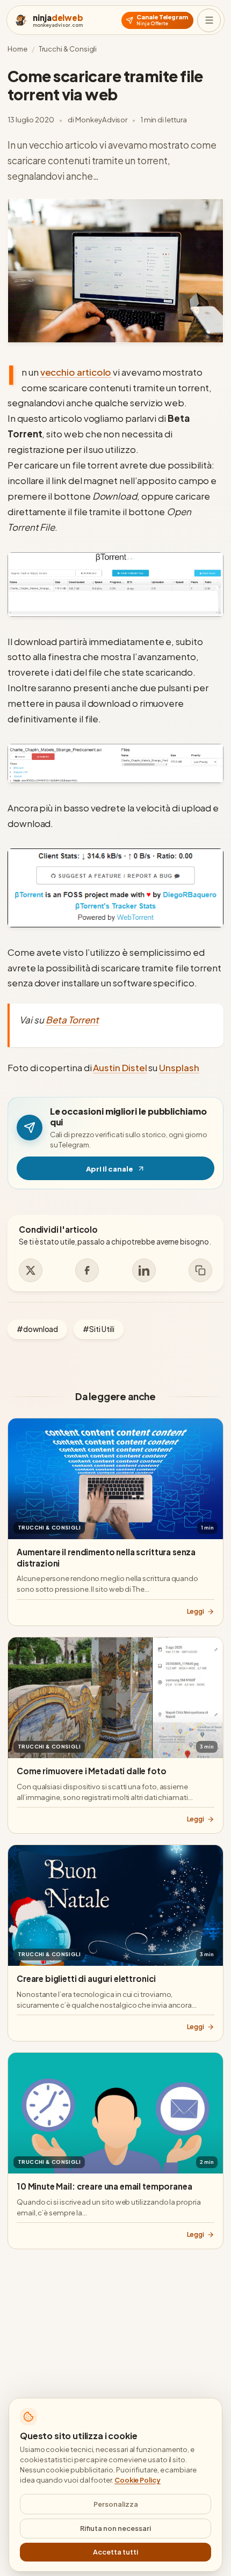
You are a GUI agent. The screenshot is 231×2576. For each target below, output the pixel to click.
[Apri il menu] (209, 20)
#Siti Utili (98, 1329)
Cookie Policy (138, 2480)
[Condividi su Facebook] (87, 1270)
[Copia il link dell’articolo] (200, 1270)
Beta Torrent (72, 1020)
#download (37, 1329)
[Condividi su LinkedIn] (144, 1270)
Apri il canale (150, 1171)
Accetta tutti (115, 2552)
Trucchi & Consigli (68, 49)
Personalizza (116, 2504)
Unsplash (179, 1067)
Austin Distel (120, 1067)
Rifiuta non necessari (115, 2528)
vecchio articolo (76, 372)
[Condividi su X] (31, 1270)
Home (17, 49)
